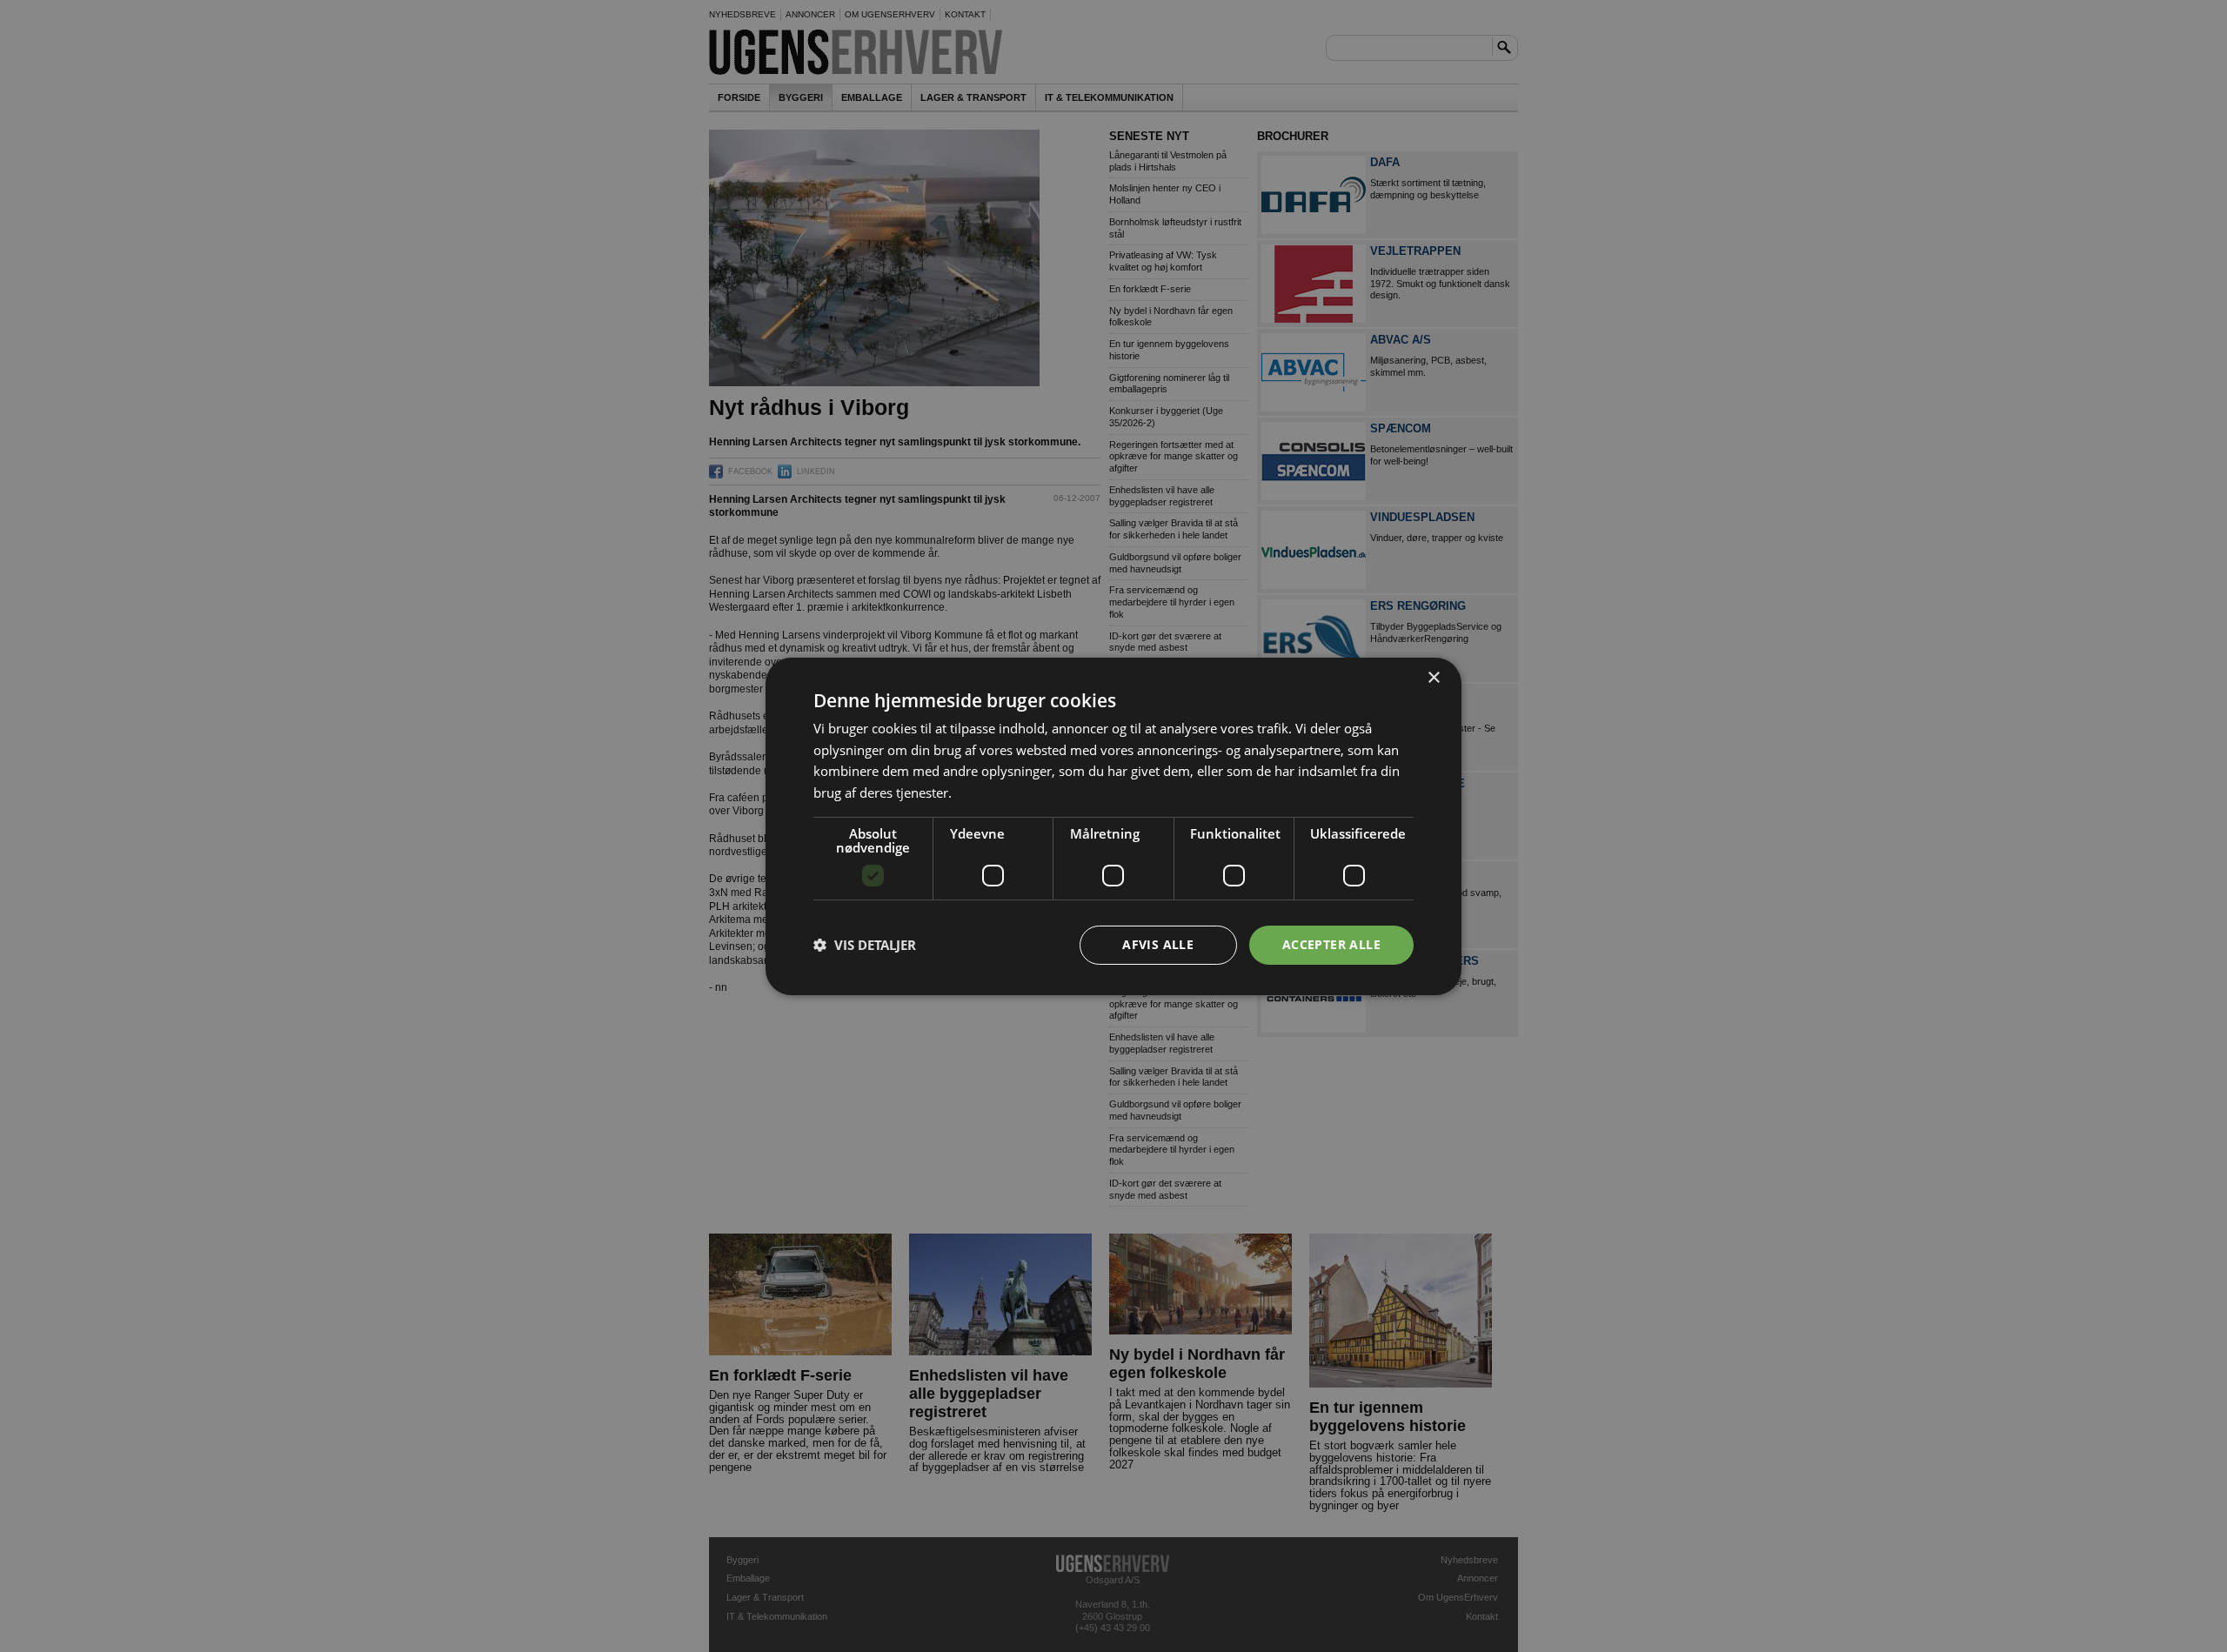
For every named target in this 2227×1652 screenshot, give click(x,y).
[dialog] (1113, 826)
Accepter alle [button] (1331, 944)
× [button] (1433, 677)
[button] (865, 945)
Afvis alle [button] (1158, 944)
